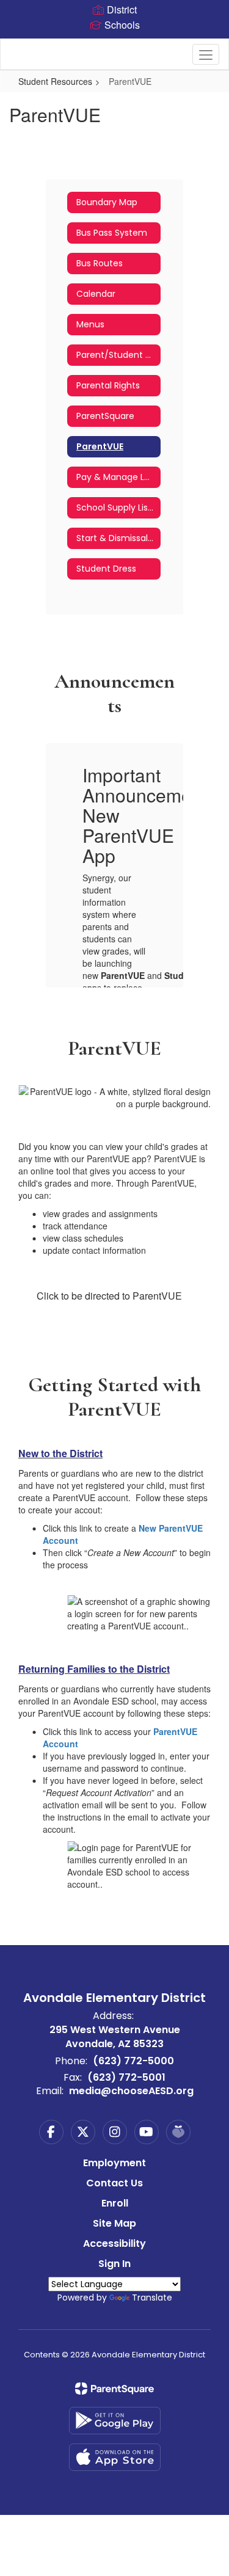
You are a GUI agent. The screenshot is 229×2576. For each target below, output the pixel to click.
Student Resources (55, 81)
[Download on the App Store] (115, 2457)
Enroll (115, 2203)
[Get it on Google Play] (115, 2421)
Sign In (114, 2264)
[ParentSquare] (114, 2389)
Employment (114, 2163)
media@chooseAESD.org (131, 2091)
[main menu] (206, 54)
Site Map (114, 2223)
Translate (152, 2298)
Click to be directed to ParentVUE (109, 1296)
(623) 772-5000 (133, 2061)
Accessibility (114, 2243)
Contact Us (114, 2183)
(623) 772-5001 (126, 2077)
